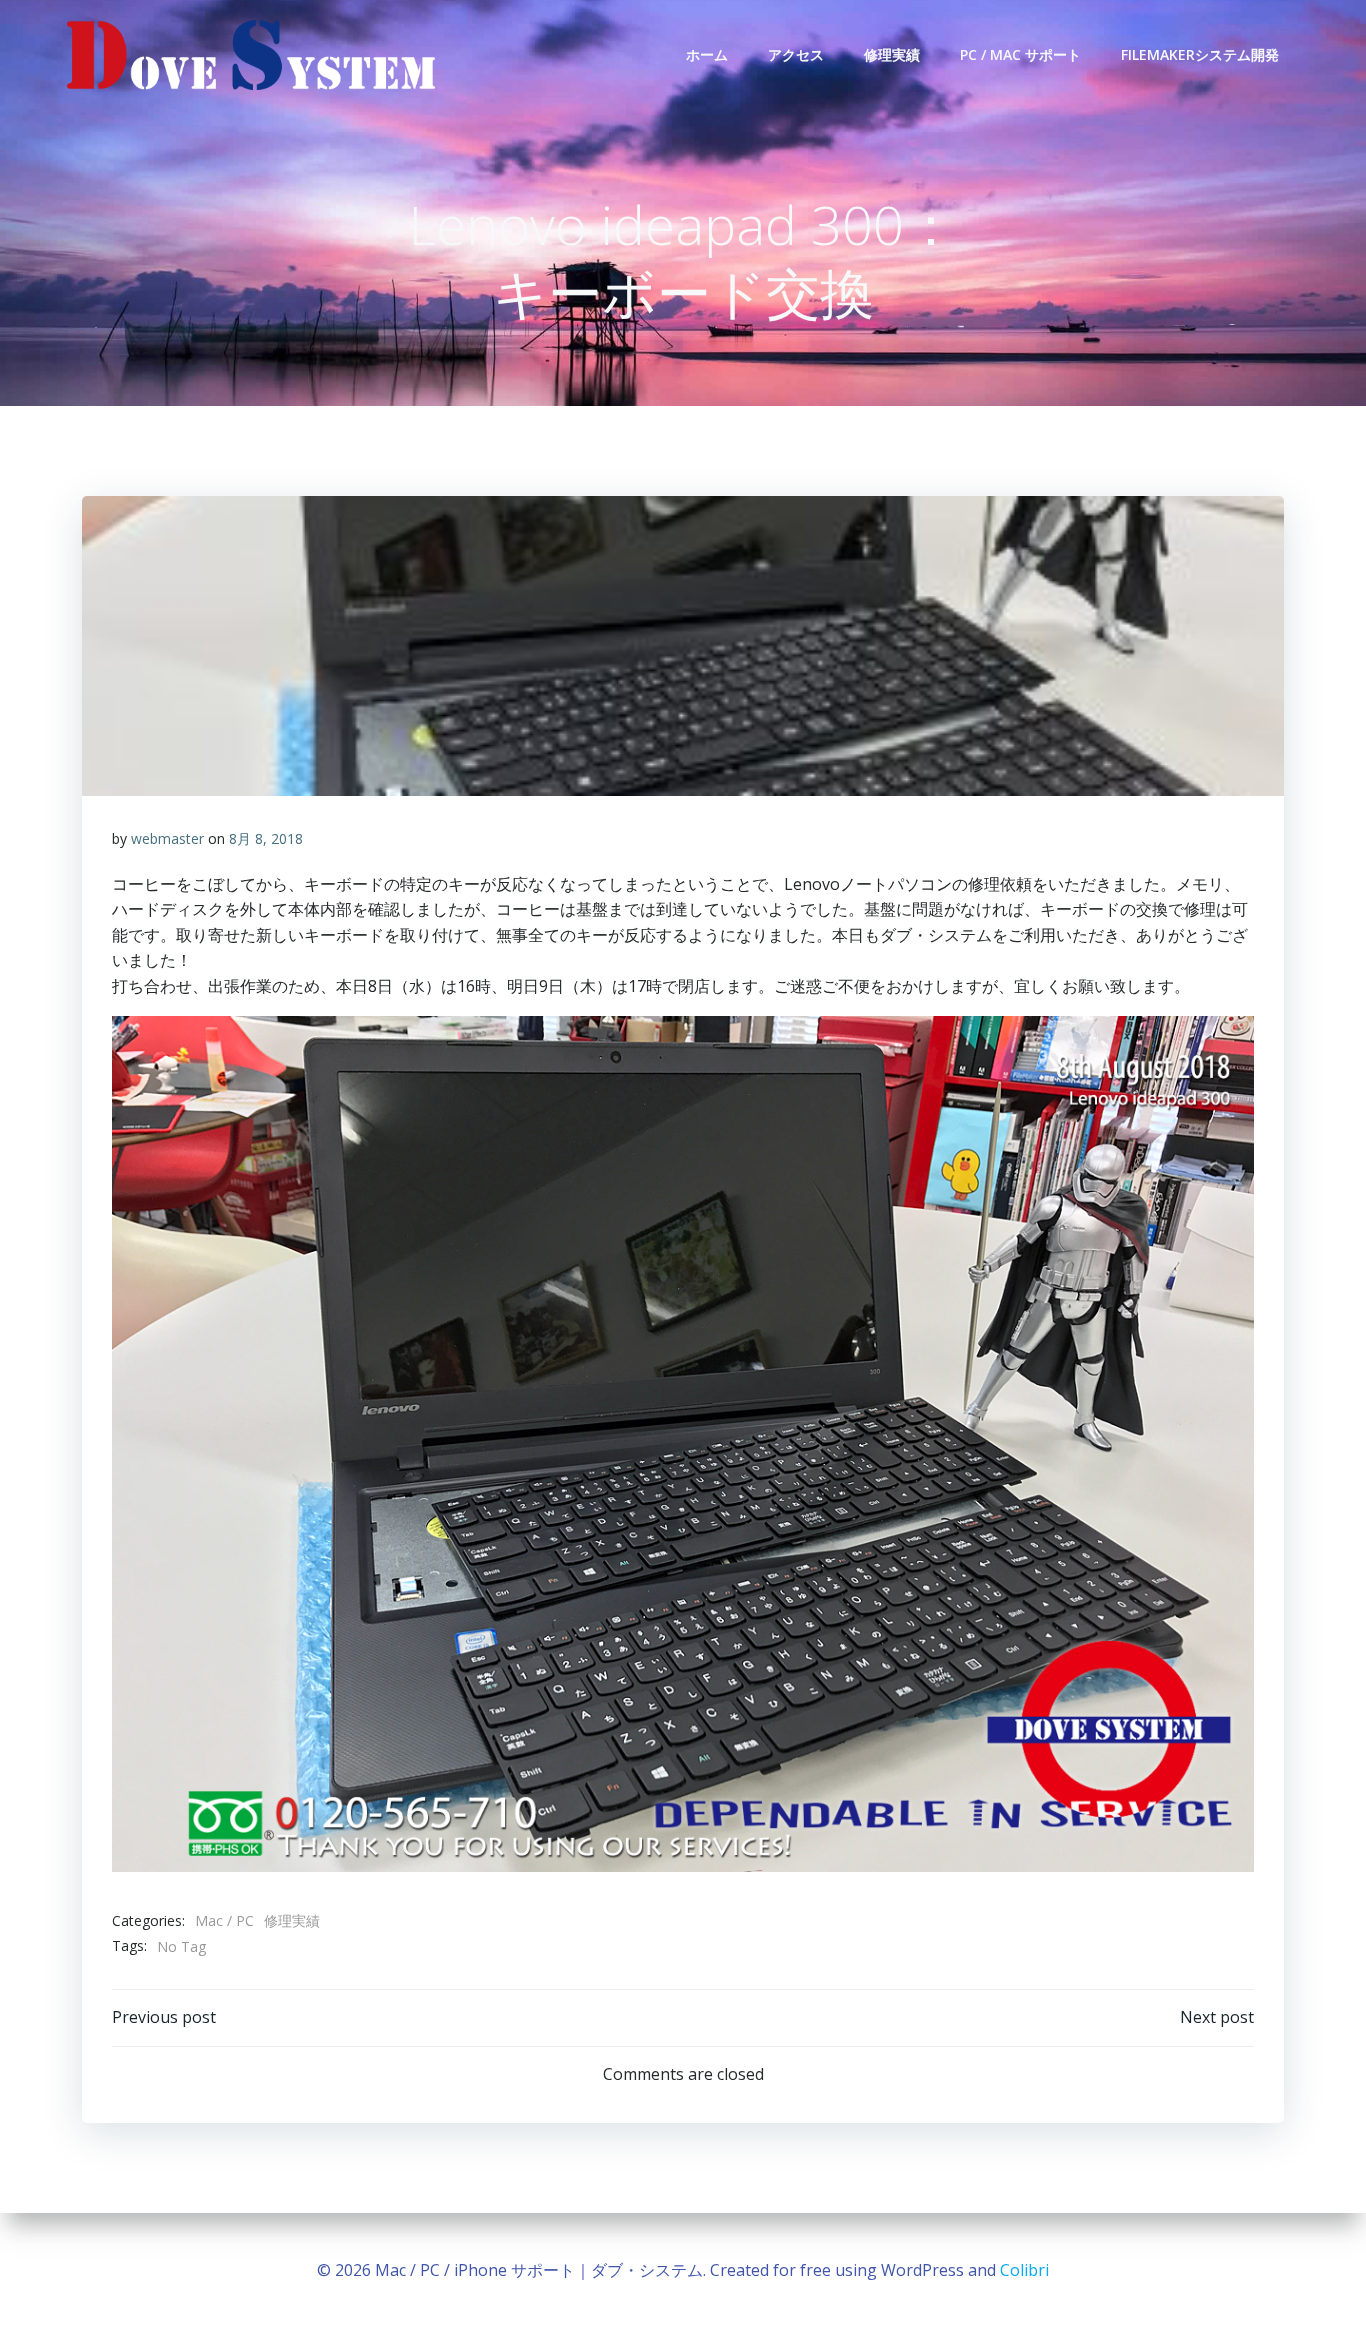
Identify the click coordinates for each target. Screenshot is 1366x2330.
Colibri (1024, 2270)
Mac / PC (224, 1920)
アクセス (796, 54)
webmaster (167, 838)
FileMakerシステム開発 (1200, 54)
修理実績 (892, 54)
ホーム (707, 54)
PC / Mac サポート (1020, 54)
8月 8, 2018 (266, 838)
